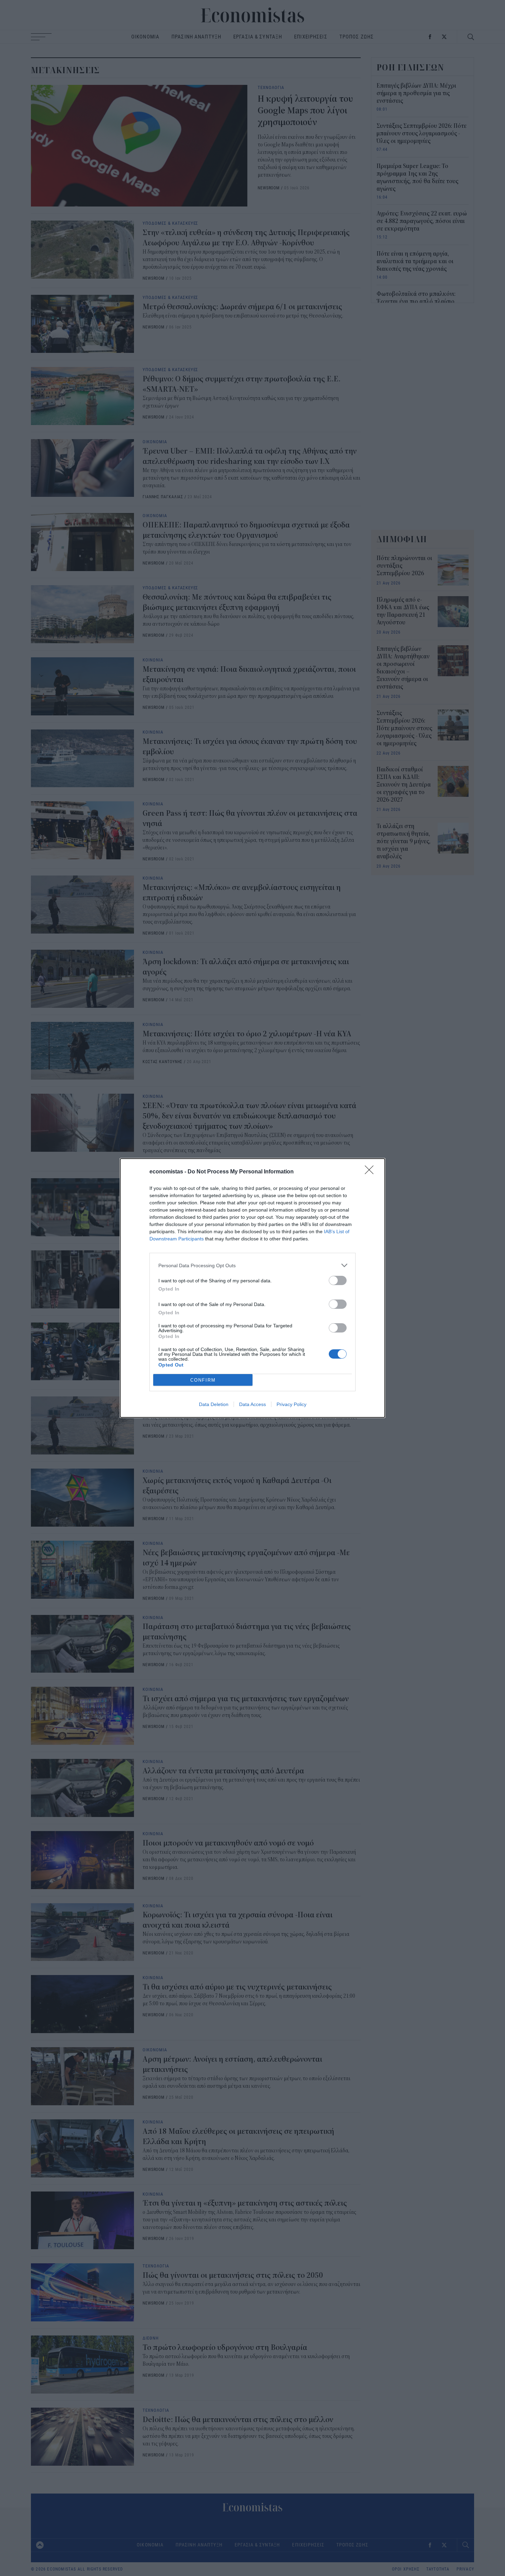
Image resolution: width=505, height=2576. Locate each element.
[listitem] (252, 1265)
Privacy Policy (291, 1404)
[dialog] (252, 1288)
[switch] (338, 1280)
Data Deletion (214, 1404)
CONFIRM (203, 1380)
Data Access (252, 1404)
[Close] (371, 1172)
